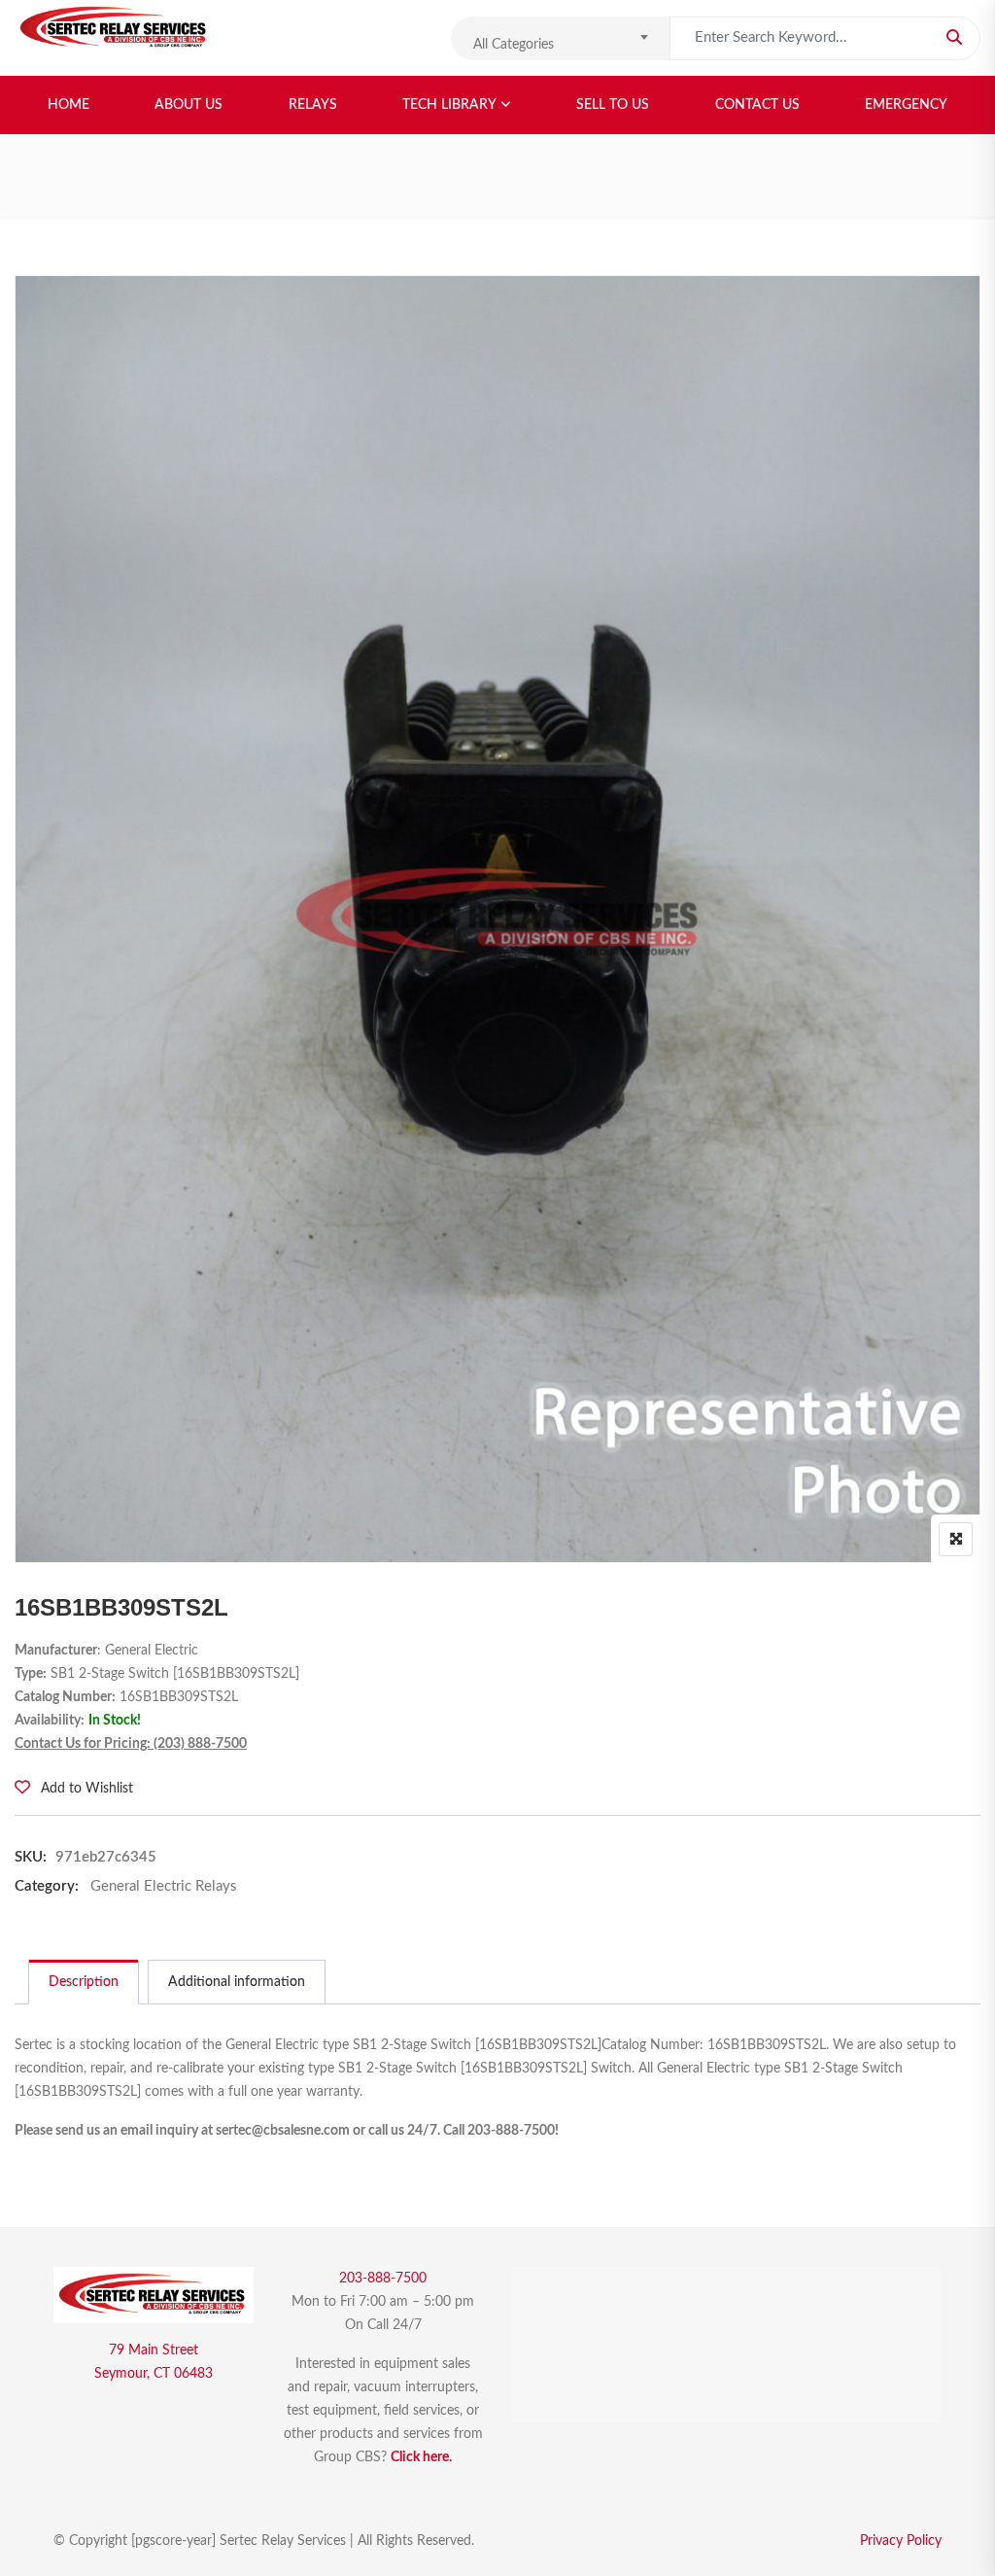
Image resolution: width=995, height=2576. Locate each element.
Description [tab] (84, 1982)
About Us (189, 105)
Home (69, 105)
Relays (313, 105)
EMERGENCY (906, 105)
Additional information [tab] (237, 1982)
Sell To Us (613, 105)
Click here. (421, 2457)
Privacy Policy (901, 2541)
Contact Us (757, 105)
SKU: (31, 1857)
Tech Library (449, 105)
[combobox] (560, 38)
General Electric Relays (164, 1886)
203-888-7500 (383, 2279)
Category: (47, 1886)
